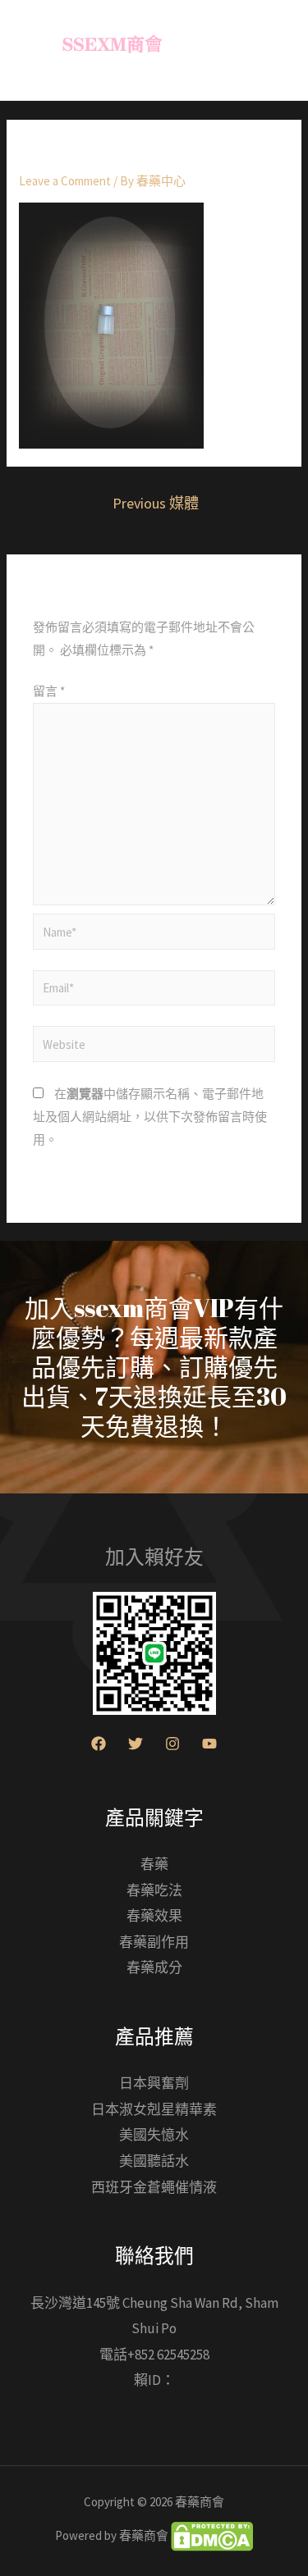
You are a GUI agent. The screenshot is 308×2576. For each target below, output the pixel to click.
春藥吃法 (154, 1890)
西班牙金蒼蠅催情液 (154, 2187)
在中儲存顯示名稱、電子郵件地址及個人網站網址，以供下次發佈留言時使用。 (150, 1117)
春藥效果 (154, 1916)
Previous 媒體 (156, 503)
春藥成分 (154, 1967)
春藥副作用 (154, 1942)
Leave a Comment (65, 181)
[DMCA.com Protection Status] (211, 2535)
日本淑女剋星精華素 (154, 2109)
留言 (49, 691)
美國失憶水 (154, 2135)
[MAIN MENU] (275, 50)
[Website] (154, 1047)
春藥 (154, 1864)
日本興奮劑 (154, 2083)
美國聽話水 (154, 2161)
